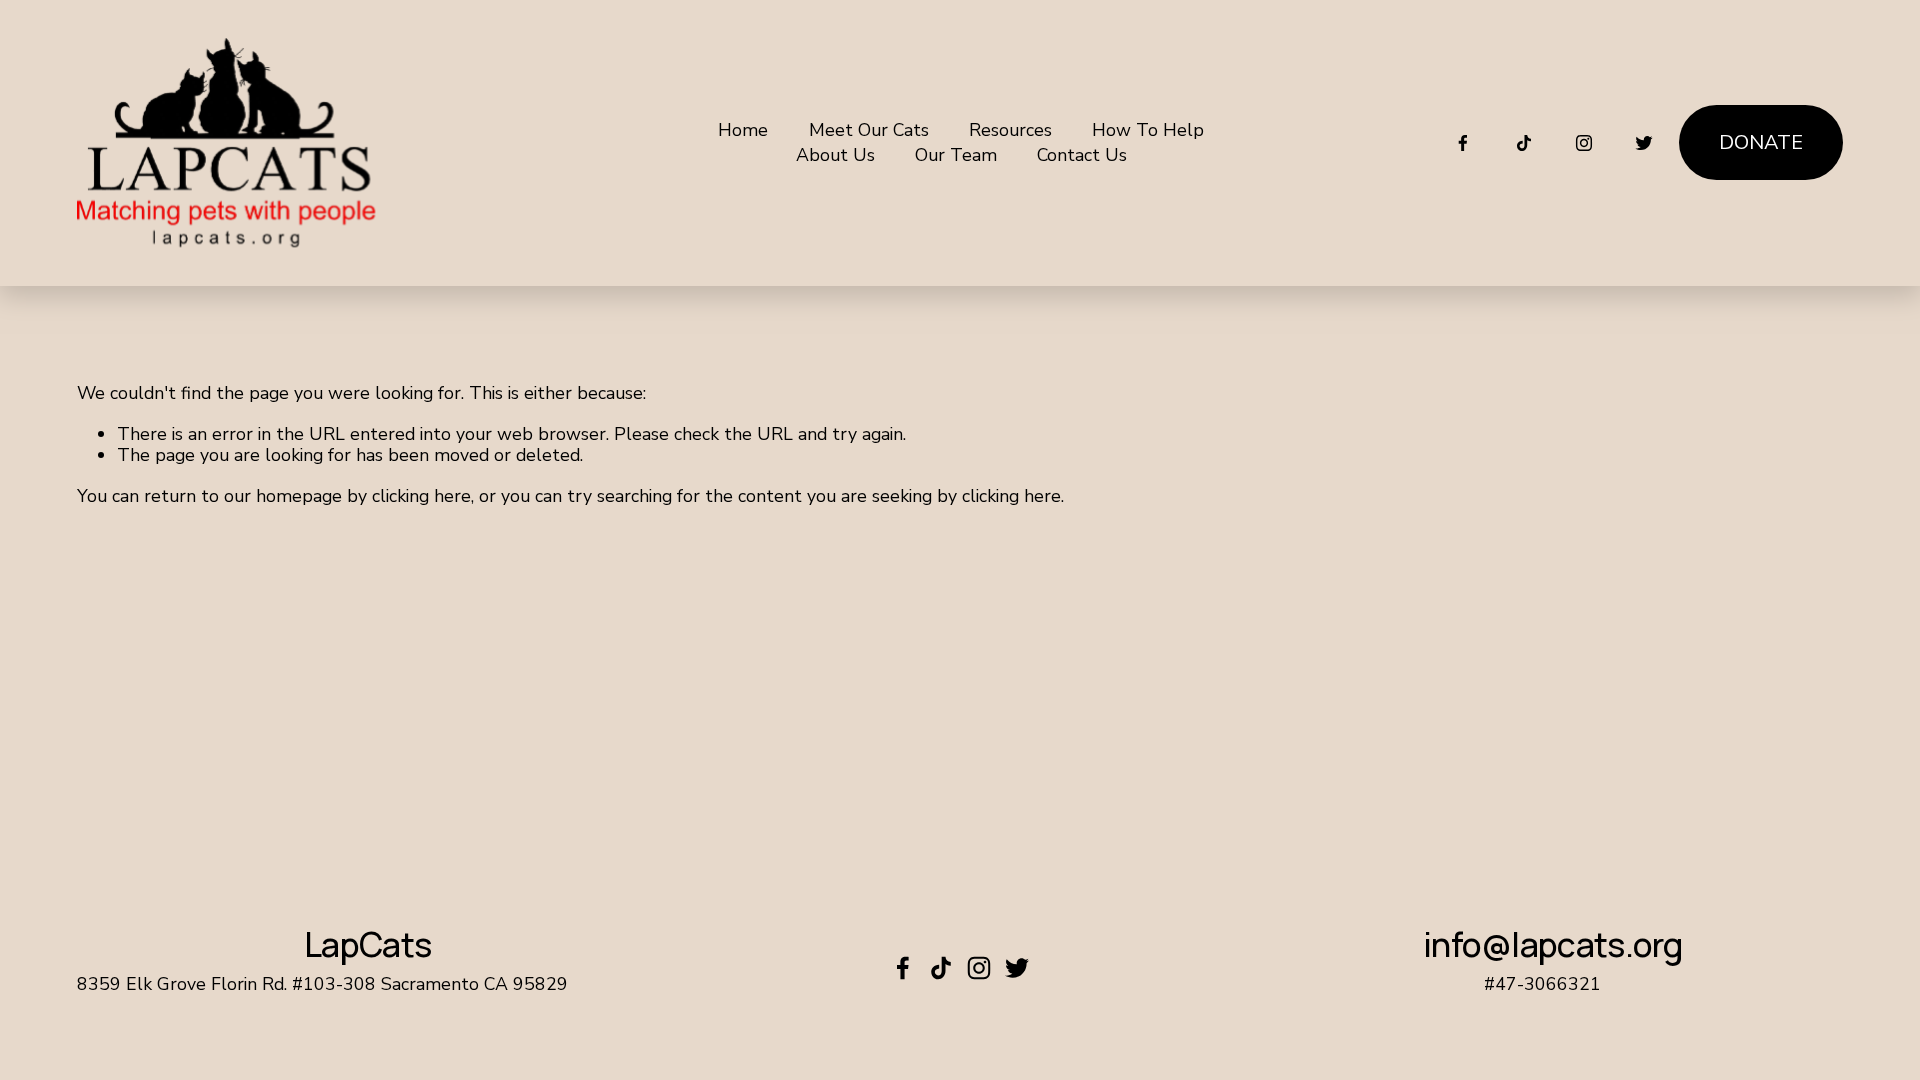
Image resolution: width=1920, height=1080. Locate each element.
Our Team (956, 155)
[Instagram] (1584, 143)
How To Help (1148, 130)
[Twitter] (1644, 143)
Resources (1010, 130)
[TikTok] (1524, 143)
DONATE (1761, 142)
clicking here (421, 496)
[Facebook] (1463, 143)
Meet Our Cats (869, 130)
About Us (835, 155)
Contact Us (1082, 155)
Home (743, 130)
